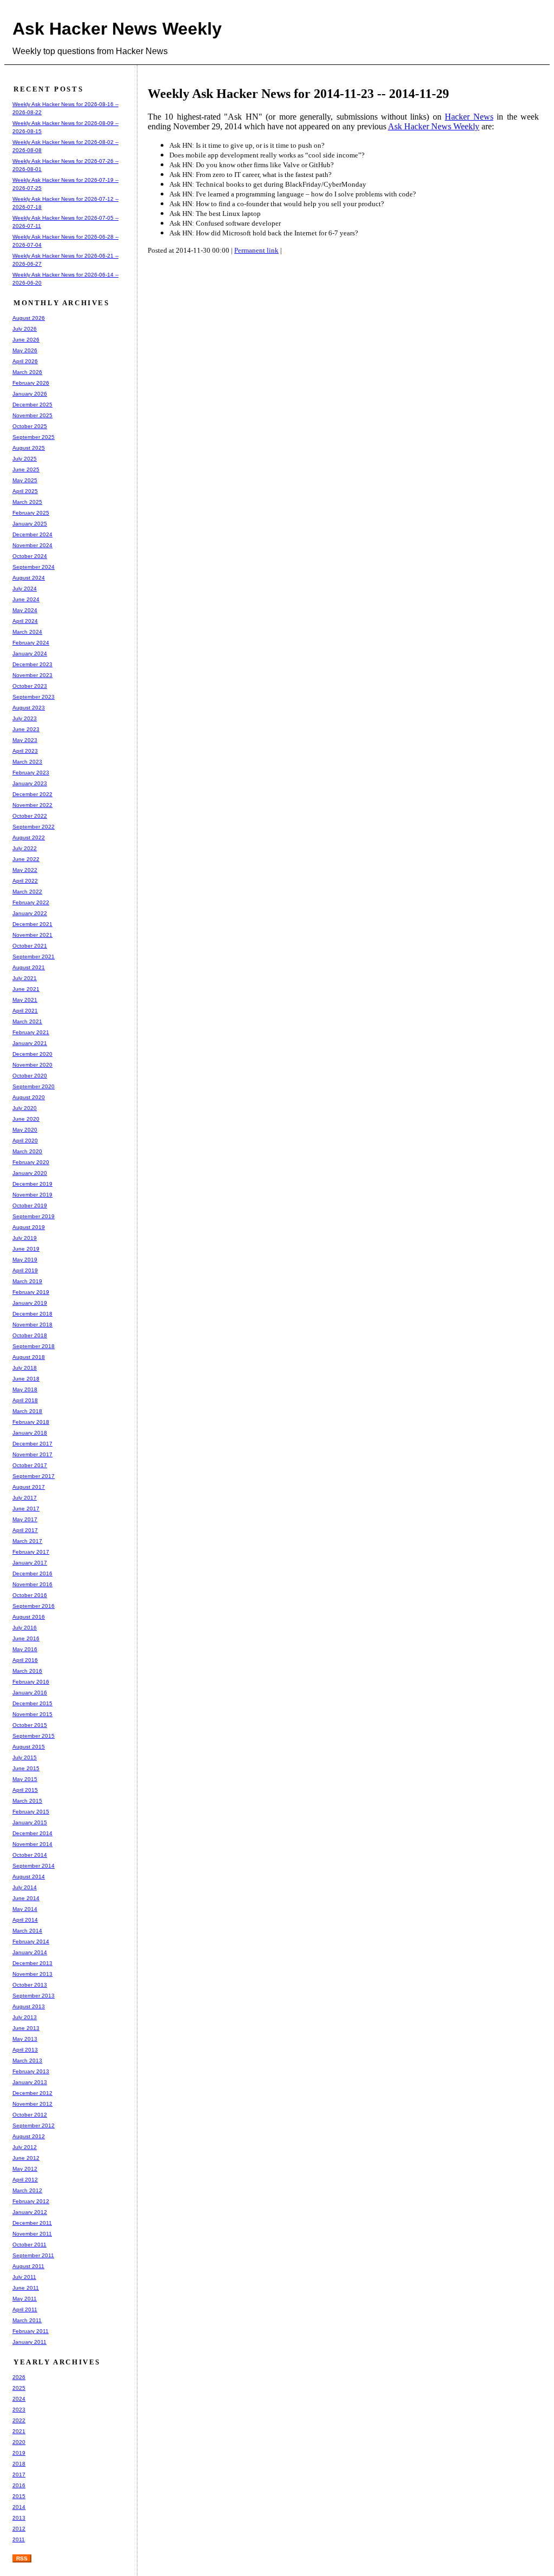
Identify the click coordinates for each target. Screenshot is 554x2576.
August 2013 (29, 2006)
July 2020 (25, 1108)
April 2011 (25, 2309)
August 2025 (29, 448)
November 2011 (32, 2234)
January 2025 (30, 524)
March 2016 (27, 1671)
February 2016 (31, 1682)
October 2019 (30, 1205)
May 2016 (25, 1649)
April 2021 (25, 1011)
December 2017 (32, 1444)
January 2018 (30, 1433)
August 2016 (29, 1617)
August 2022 (29, 837)
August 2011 (28, 2266)
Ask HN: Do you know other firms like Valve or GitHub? (252, 165)
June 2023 (26, 729)
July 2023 (25, 718)
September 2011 (33, 2255)
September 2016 (34, 1606)
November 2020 (32, 1065)
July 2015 (25, 1757)
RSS (22, 2558)
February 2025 (31, 513)
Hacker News (469, 117)
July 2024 (25, 589)
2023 (19, 2410)
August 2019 (29, 1227)
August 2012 (29, 2136)
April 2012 (25, 2180)
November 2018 (32, 1325)
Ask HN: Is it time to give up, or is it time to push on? (247, 145)
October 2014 (30, 1855)
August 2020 (29, 1097)
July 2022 (25, 848)
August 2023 (29, 708)
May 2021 (25, 1000)
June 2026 (26, 340)
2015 (19, 2496)
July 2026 (25, 329)
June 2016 (26, 1638)
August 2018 (29, 1357)
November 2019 (32, 1195)
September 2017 (34, 1476)
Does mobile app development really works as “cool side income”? (267, 155)
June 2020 (26, 1119)
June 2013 (26, 2028)
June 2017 (26, 1509)
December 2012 (32, 2093)
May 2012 (25, 2169)
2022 (19, 2420)
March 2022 (27, 892)
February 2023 (31, 773)
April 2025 (25, 491)
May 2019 (25, 1260)
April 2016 (25, 1660)
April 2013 (25, 2050)
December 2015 (32, 1703)
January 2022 (30, 913)
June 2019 (26, 1249)
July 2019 (25, 1238)
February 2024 (31, 643)
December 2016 (32, 1573)
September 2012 (34, 2125)
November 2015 (32, 1714)
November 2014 (32, 1844)
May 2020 (25, 1130)
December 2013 (32, 1963)
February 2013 (31, 2071)
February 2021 (31, 1032)
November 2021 (32, 935)
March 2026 (27, 372)
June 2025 (26, 469)
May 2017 (25, 1519)
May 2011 (25, 2299)
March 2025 (27, 502)
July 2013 (25, 2017)
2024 (19, 2399)
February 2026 (31, 383)
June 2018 (26, 1379)
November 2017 (32, 1454)
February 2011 (31, 2331)
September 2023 (34, 697)
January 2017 (30, 1563)
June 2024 (26, 599)
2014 (19, 2507)
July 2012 (25, 2147)
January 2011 (29, 2342)
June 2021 (26, 989)
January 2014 (30, 1952)
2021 (19, 2431)
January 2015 (30, 1822)
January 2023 (30, 783)
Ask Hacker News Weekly (117, 29)
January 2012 (30, 2212)
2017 (19, 2475)
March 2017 (27, 1541)
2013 (19, 2518)
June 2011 (26, 2288)
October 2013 (30, 1985)
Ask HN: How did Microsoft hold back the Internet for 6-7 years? (264, 233)
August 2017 (29, 1487)
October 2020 (30, 1076)
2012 (19, 2529)
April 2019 (25, 1270)
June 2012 (26, 2158)
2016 (19, 2485)
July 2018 (25, 1368)
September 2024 (34, 567)
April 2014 (25, 1920)
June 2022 (26, 859)
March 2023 (27, 762)
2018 (19, 2464)
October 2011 (29, 2245)
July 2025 (25, 459)
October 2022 (30, 816)
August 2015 (29, 1747)
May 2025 (25, 480)
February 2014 (31, 1941)
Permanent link (256, 250)
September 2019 (34, 1216)
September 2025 (34, 437)
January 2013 (30, 2082)
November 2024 (32, 545)
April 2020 (25, 1141)
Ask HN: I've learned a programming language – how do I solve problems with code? (293, 194)
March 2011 (27, 2320)
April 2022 (25, 881)
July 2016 (25, 1628)
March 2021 (27, 1021)
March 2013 (27, 2061)
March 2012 (27, 2190)
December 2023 (32, 664)
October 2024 (30, 556)
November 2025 (32, 415)
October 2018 (30, 1335)
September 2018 (34, 1346)
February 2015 (31, 1812)
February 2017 (31, 1552)
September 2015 (34, 1736)
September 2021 (34, 957)
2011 (19, 2539)
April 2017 (25, 1530)
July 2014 (25, 1887)
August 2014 (29, 1877)
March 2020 (27, 1151)
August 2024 (29, 578)
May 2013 (25, 2039)
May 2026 (25, 350)
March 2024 (27, 632)
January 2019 (30, 1303)
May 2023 (25, 740)
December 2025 (32, 405)
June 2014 (26, 1898)
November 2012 (32, 2104)
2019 (19, 2453)
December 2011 (32, 2223)
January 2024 (30, 653)
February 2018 (31, 1422)
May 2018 (25, 1389)
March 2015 (27, 1801)
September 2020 (34, 1086)
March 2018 (27, 1411)
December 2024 (32, 534)
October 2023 (30, 686)
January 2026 (30, 394)
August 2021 (29, 967)
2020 (19, 2442)
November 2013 (32, 1974)
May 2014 (25, 1909)
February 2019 (31, 1292)
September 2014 (34, 1866)
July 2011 (24, 2277)
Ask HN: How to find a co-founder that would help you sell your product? (277, 204)
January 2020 (30, 1173)
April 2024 (25, 621)
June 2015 (26, 1768)
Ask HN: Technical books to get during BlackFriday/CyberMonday (268, 184)
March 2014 (27, 1931)
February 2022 (31, 902)
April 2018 (25, 1400)
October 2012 (30, 2115)
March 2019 (27, 1281)
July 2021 (25, 978)
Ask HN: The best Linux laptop (215, 213)
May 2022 (25, 870)
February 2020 (31, 1162)
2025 (19, 2388)
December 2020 (32, 1054)
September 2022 (34, 827)
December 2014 (32, 1833)
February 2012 (31, 2201)
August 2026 (29, 318)
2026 (19, 2377)
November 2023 (32, 675)
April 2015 (25, 1790)
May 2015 (25, 1779)
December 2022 (32, 794)
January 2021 (30, 1043)
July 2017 (25, 1498)
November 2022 (32, 805)
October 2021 (30, 946)
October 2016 (30, 1595)
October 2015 (30, 1725)
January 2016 (30, 1693)
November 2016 (32, 1584)
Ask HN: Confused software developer (225, 223)
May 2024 (25, 610)
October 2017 (30, 1465)
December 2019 (32, 1184)
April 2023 (25, 751)
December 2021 (32, 924)
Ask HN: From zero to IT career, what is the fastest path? (250, 175)
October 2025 (30, 426)
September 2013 (34, 1996)
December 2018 (32, 1314)
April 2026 (25, 361)
